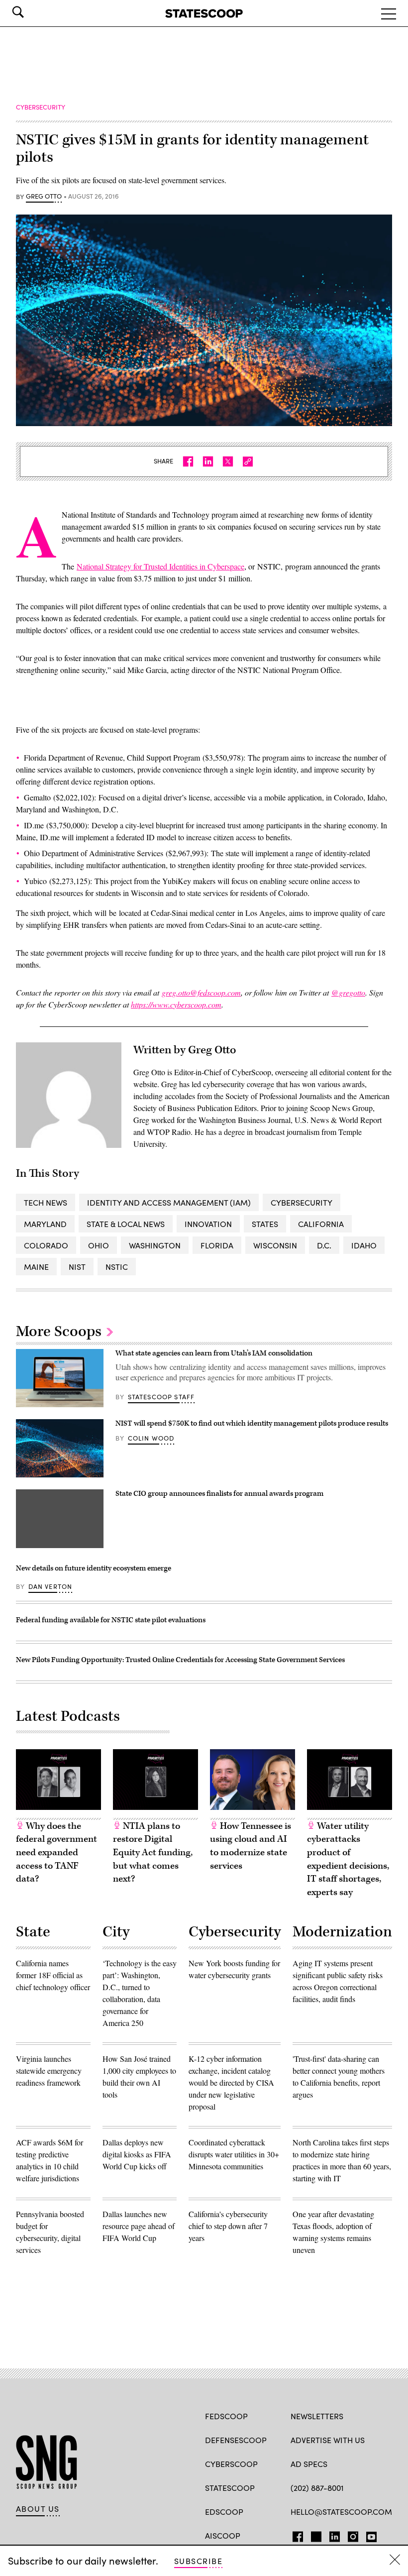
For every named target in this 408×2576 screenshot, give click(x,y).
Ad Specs (309, 2464)
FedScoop (226, 2416)
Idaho (364, 1245)
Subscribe (198, 2561)
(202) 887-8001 (317, 2488)
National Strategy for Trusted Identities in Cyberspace (160, 566)
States (265, 1224)
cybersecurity (302, 1202)
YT (369, 2535)
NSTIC (117, 1267)
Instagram (353, 2535)
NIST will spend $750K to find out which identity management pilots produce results (252, 1423)
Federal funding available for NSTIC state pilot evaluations (111, 1620)
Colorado (46, 1245)
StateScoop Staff (161, 1397)
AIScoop (223, 2535)
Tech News (46, 1202)
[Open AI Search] (32, 12)
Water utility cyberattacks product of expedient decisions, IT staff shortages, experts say (348, 1859)
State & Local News (126, 1224)
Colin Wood (151, 1438)
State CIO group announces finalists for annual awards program (219, 1494)
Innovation (208, 1224)
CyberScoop (231, 2464)
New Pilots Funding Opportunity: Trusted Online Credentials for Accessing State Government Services (180, 1660)
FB (295, 2535)
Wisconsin (275, 1245)
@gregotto (348, 992)
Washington (155, 1245)
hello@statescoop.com (341, 2512)
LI (331, 2535)
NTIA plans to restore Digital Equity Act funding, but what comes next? (153, 1852)
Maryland (45, 1224)
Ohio (99, 1245)
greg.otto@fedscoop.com (201, 992)
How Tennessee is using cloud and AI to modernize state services (251, 1846)
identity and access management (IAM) (169, 1202)
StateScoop (230, 2488)
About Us (38, 2509)
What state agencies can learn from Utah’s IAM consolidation (214, 1353)
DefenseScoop (236, 2440)
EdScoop (224, 2512)
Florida (217, 1245)
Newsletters (317, 2416)
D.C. (324, 1245)
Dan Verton (51, 1586)
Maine (36, 1267)
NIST (77, 1267)
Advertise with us (328, 2440)
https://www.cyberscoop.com (176, 1004)
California (321, 1224)
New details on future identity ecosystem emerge (94, 1568)
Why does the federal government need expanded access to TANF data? (56, 1852)
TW (315, 2535)
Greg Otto (44, 197)
